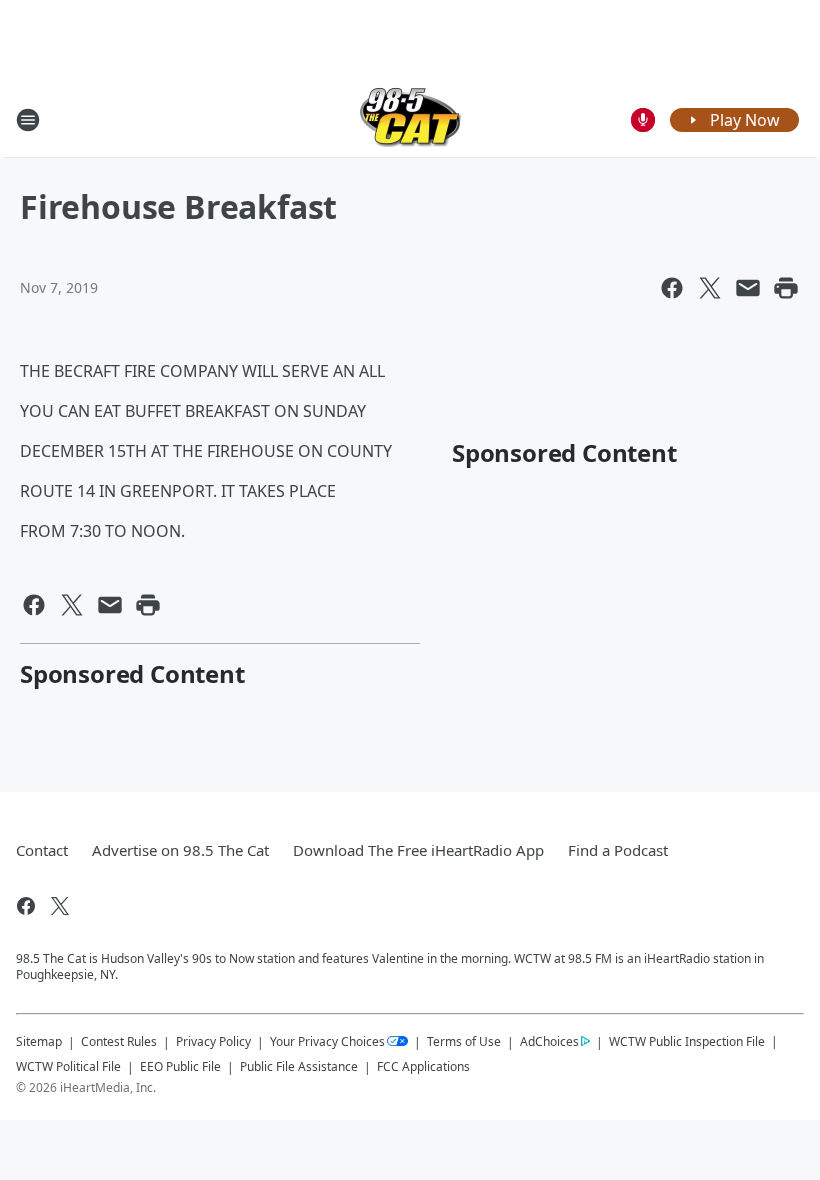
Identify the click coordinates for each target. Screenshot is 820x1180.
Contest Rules (119, 1041)
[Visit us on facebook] (26, 906)
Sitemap (39, 1041)
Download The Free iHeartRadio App (418, 850)
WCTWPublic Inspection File (687, 1041)
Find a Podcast (618, 850)
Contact (42, 850)
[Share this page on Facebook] (672, 288)
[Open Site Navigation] (28, 120)
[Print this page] (786, 288)
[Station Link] (410, 119)
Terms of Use (464, 1041)
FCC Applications (423, 1066)
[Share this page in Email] (748, 288)
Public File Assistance (299, 1066)
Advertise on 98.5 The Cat (180, 850)
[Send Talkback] (643, 120)
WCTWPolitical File (68, 1066)
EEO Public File (180, 1066)
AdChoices (549, 1041)
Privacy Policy (213, 1041)
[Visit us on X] (60, 906)
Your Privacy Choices (327, 1041)
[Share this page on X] (710, 288)
